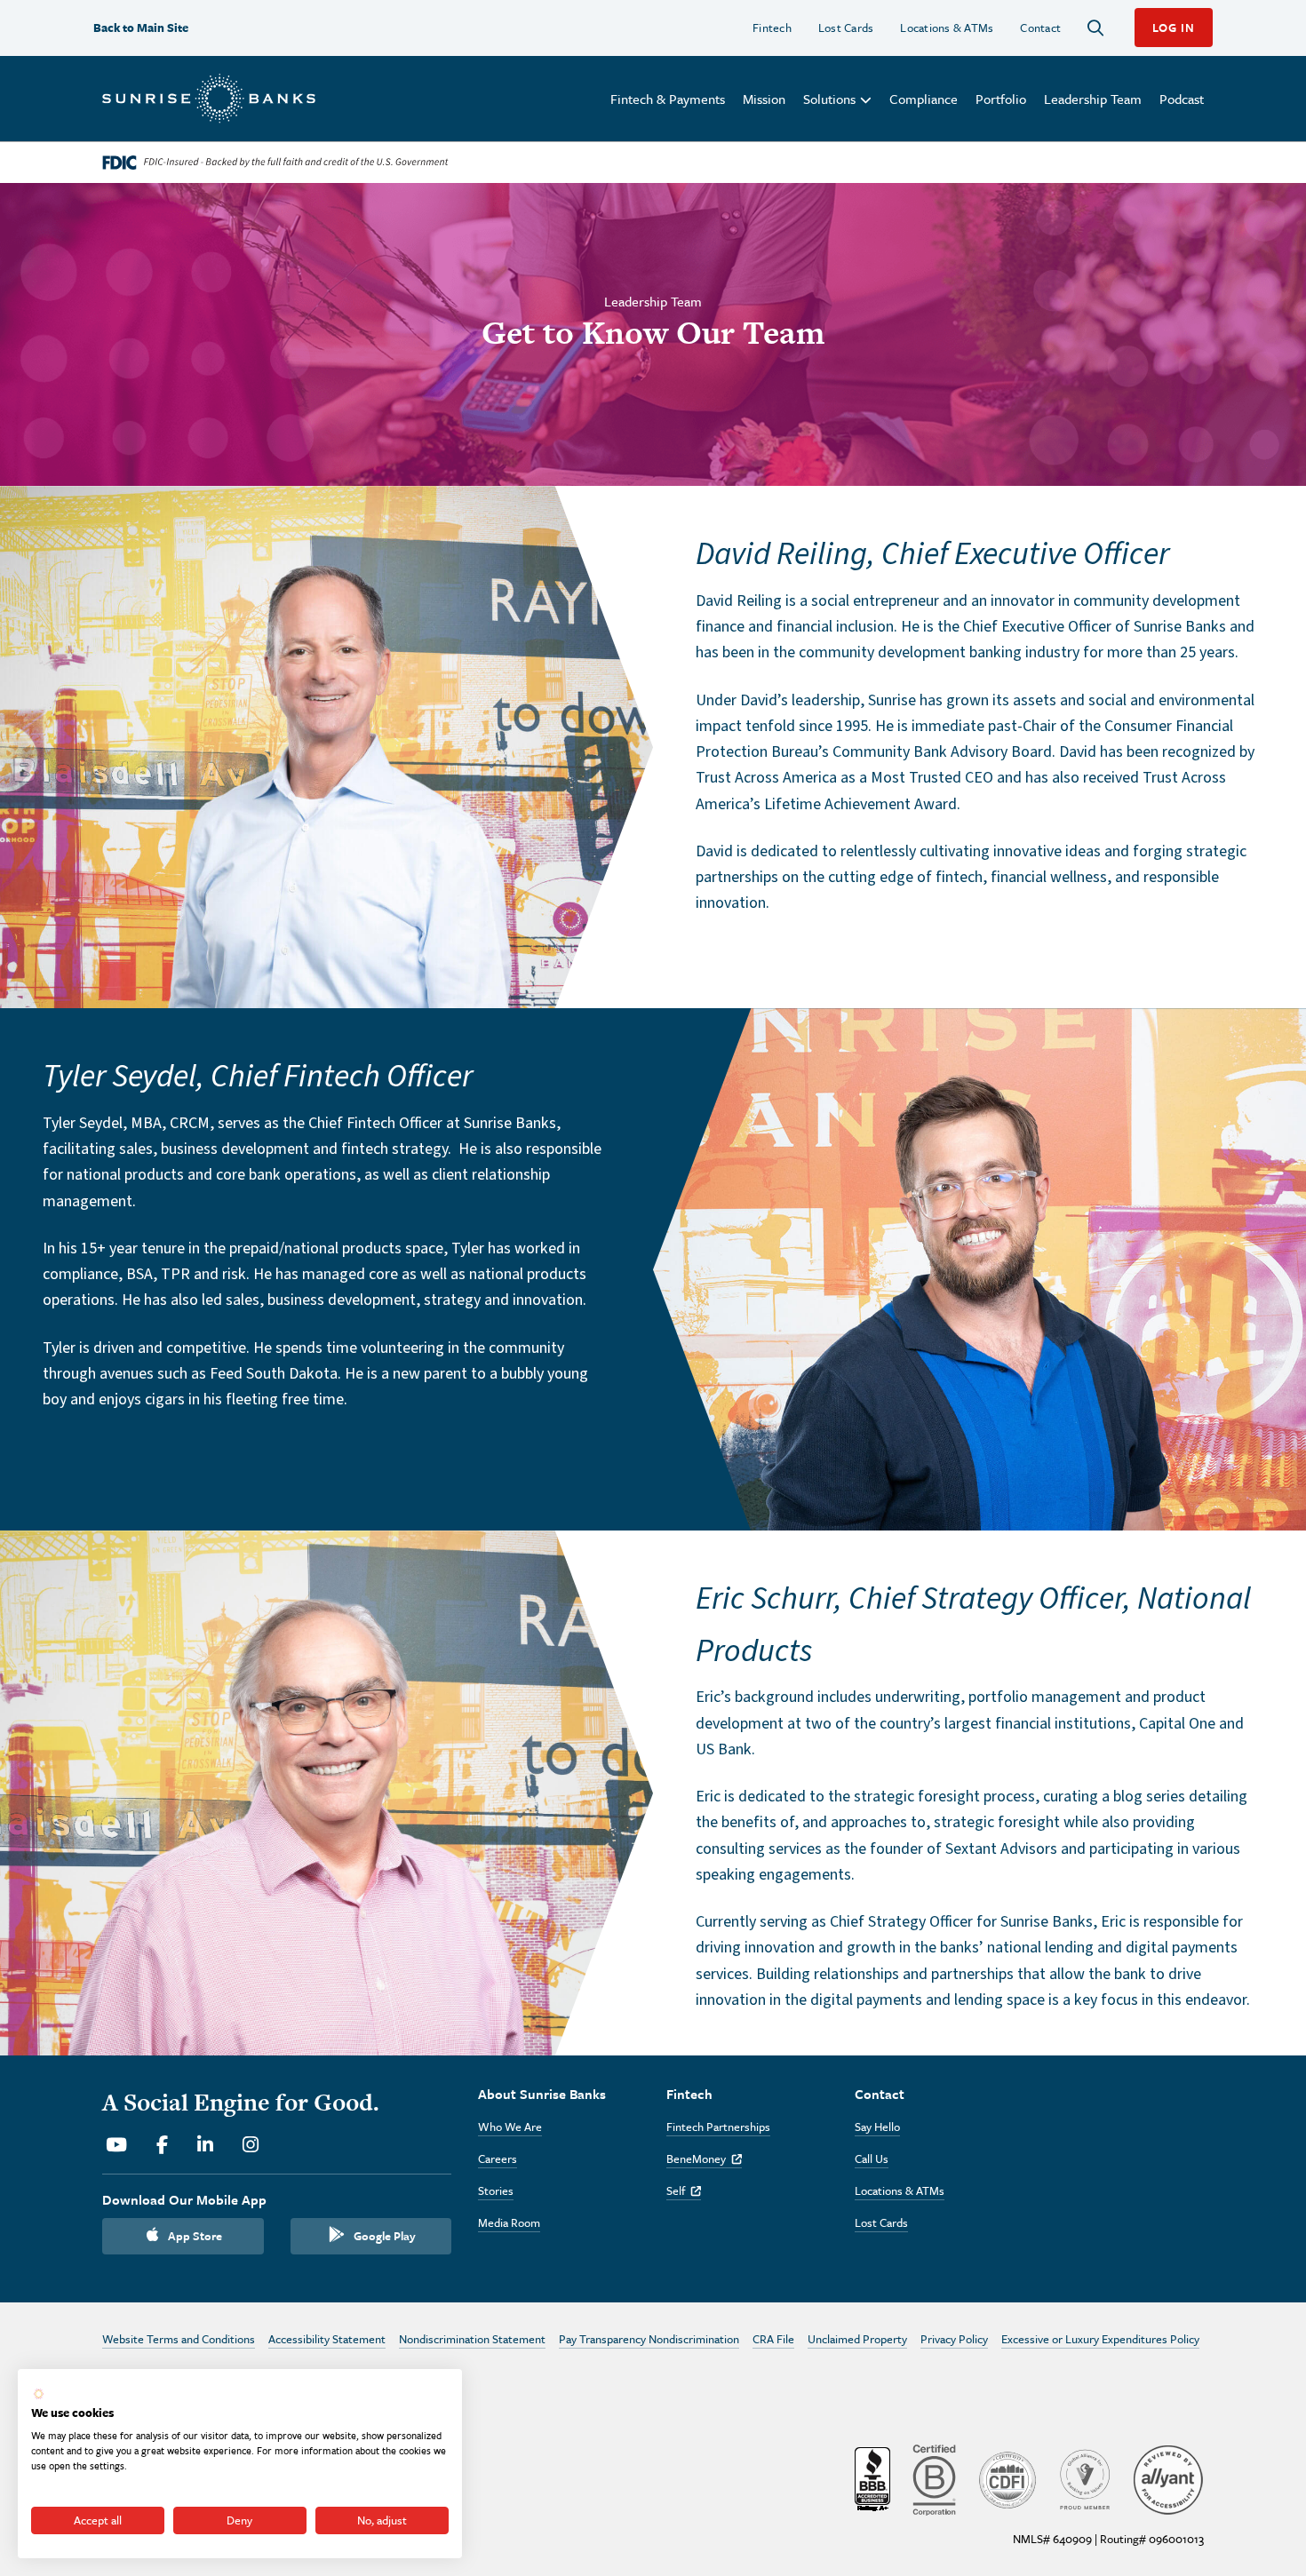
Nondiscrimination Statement (472, 2339)
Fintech (772, 28)
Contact (1040, 28)
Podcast (1182, 99)
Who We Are (510, 2127)
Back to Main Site (141, 28)
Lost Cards (846, 28)
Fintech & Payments (668, 99)
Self (684, 2190)
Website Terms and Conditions (179, 2339)
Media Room (509, 2222)
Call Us (872, 2159)
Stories (496, 2190)
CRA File (773, 2339)
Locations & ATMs (947, 28)
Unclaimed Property (857, 2339)
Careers (498, 2159)
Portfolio (1001, 99)
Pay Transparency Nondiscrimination (649, 2339)
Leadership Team (1093, 99)
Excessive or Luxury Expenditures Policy (1100, 2339)
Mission (764, 99)
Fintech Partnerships (718, 2127)
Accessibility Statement (327, 2339)
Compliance (924, 99)
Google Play (385, 2236)
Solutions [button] (829, 99)
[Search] (1095, 28)
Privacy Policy (954, 2339)
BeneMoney (704, 2159)
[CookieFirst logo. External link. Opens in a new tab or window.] (39, 2394)
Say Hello (877, 2127)
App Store (195, 2236)
